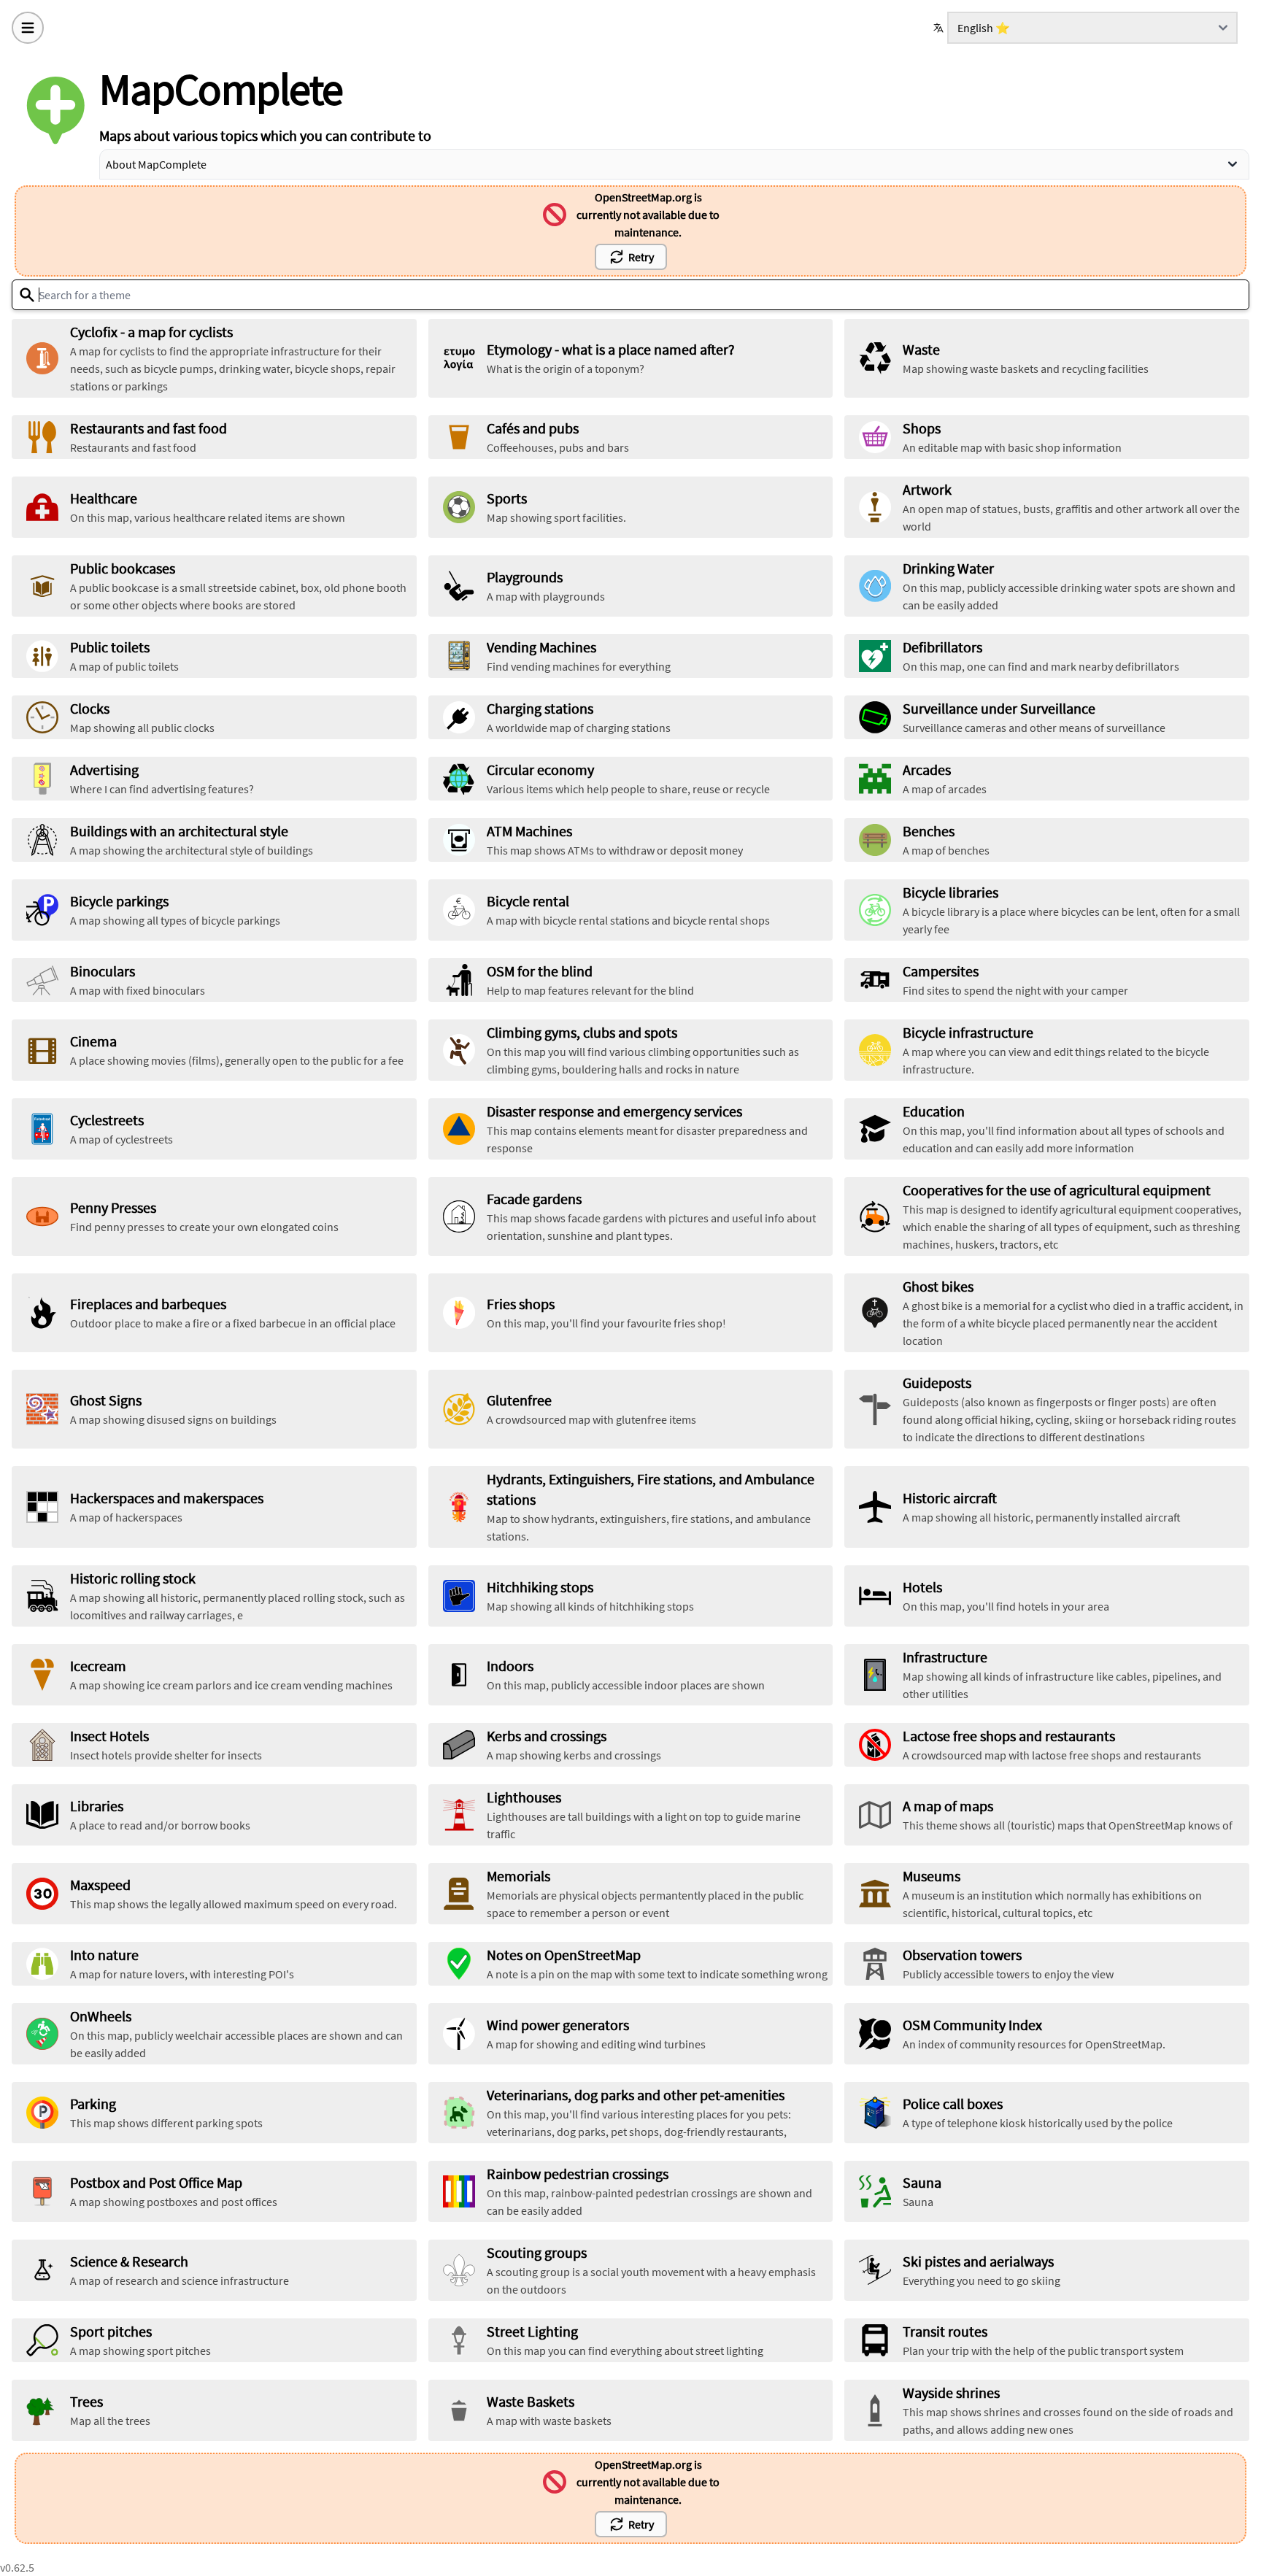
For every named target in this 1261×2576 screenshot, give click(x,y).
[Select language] (940, 28)
